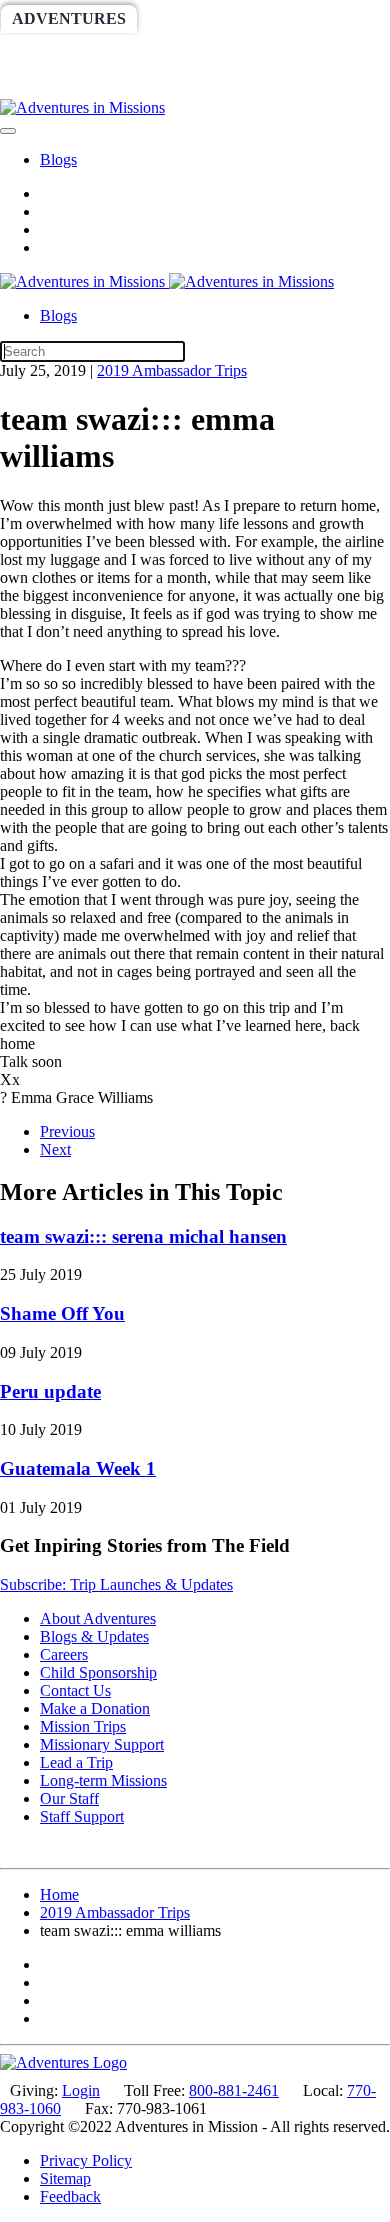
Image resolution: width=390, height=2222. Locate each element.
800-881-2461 (234, 2090)
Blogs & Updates (94, 1636)
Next (55, 1149)
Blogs (58, 159)
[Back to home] (82, 107)
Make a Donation (95, 1708)
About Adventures (98, 1618)
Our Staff (69, 1798)
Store (127, 84)
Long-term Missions (103, 1780)
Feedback (70, 2196)
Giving (42, 84)
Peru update (50, 1391)
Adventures (69, 18)
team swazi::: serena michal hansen (143, 1236)
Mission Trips (83, 1726)
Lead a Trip (76, 1762)
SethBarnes (67, 51)
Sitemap (65, 2178)
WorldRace (209, 18)
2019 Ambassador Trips (172, 370)
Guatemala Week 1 (78, 1468)
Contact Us (75, 1690)
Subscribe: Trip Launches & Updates (116, 1584)
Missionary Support (102, 1744)
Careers (64, 1654)
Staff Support (82, 1816)
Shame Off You (62, 1313)
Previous (67, 1131)
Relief (321, 51)
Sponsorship (206, 51)
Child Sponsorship (98, 1672)
